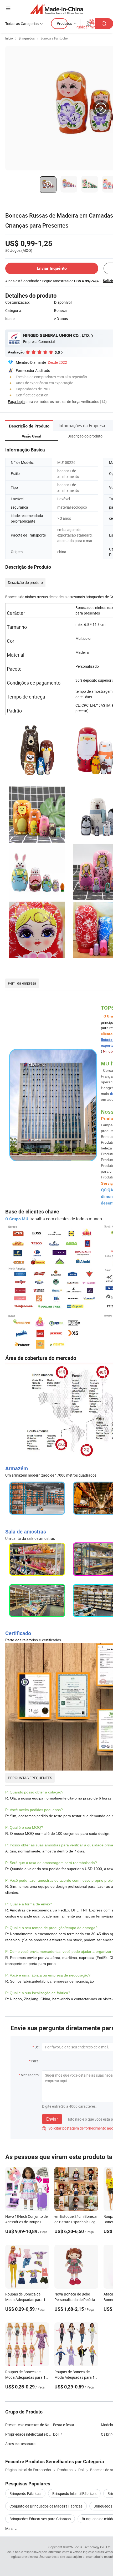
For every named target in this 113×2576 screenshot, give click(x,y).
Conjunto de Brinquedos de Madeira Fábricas (46, 2506)
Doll (56, 2434)
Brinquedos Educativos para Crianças (40, 2519)
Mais (10, 2528)
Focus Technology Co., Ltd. (93, 2547)
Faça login (16, 402)
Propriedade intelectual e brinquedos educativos (44, 2434)
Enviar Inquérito (52, 268)
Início (9, 38)
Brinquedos (27, 38)
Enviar (52, 2119)
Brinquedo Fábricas (25, 2493)
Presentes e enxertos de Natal (29, 2425)
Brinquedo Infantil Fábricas (74, 2493)
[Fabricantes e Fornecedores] (57, 9)
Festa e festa (64, 2425)
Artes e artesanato (20, 2444)
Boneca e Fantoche (54, 38)
